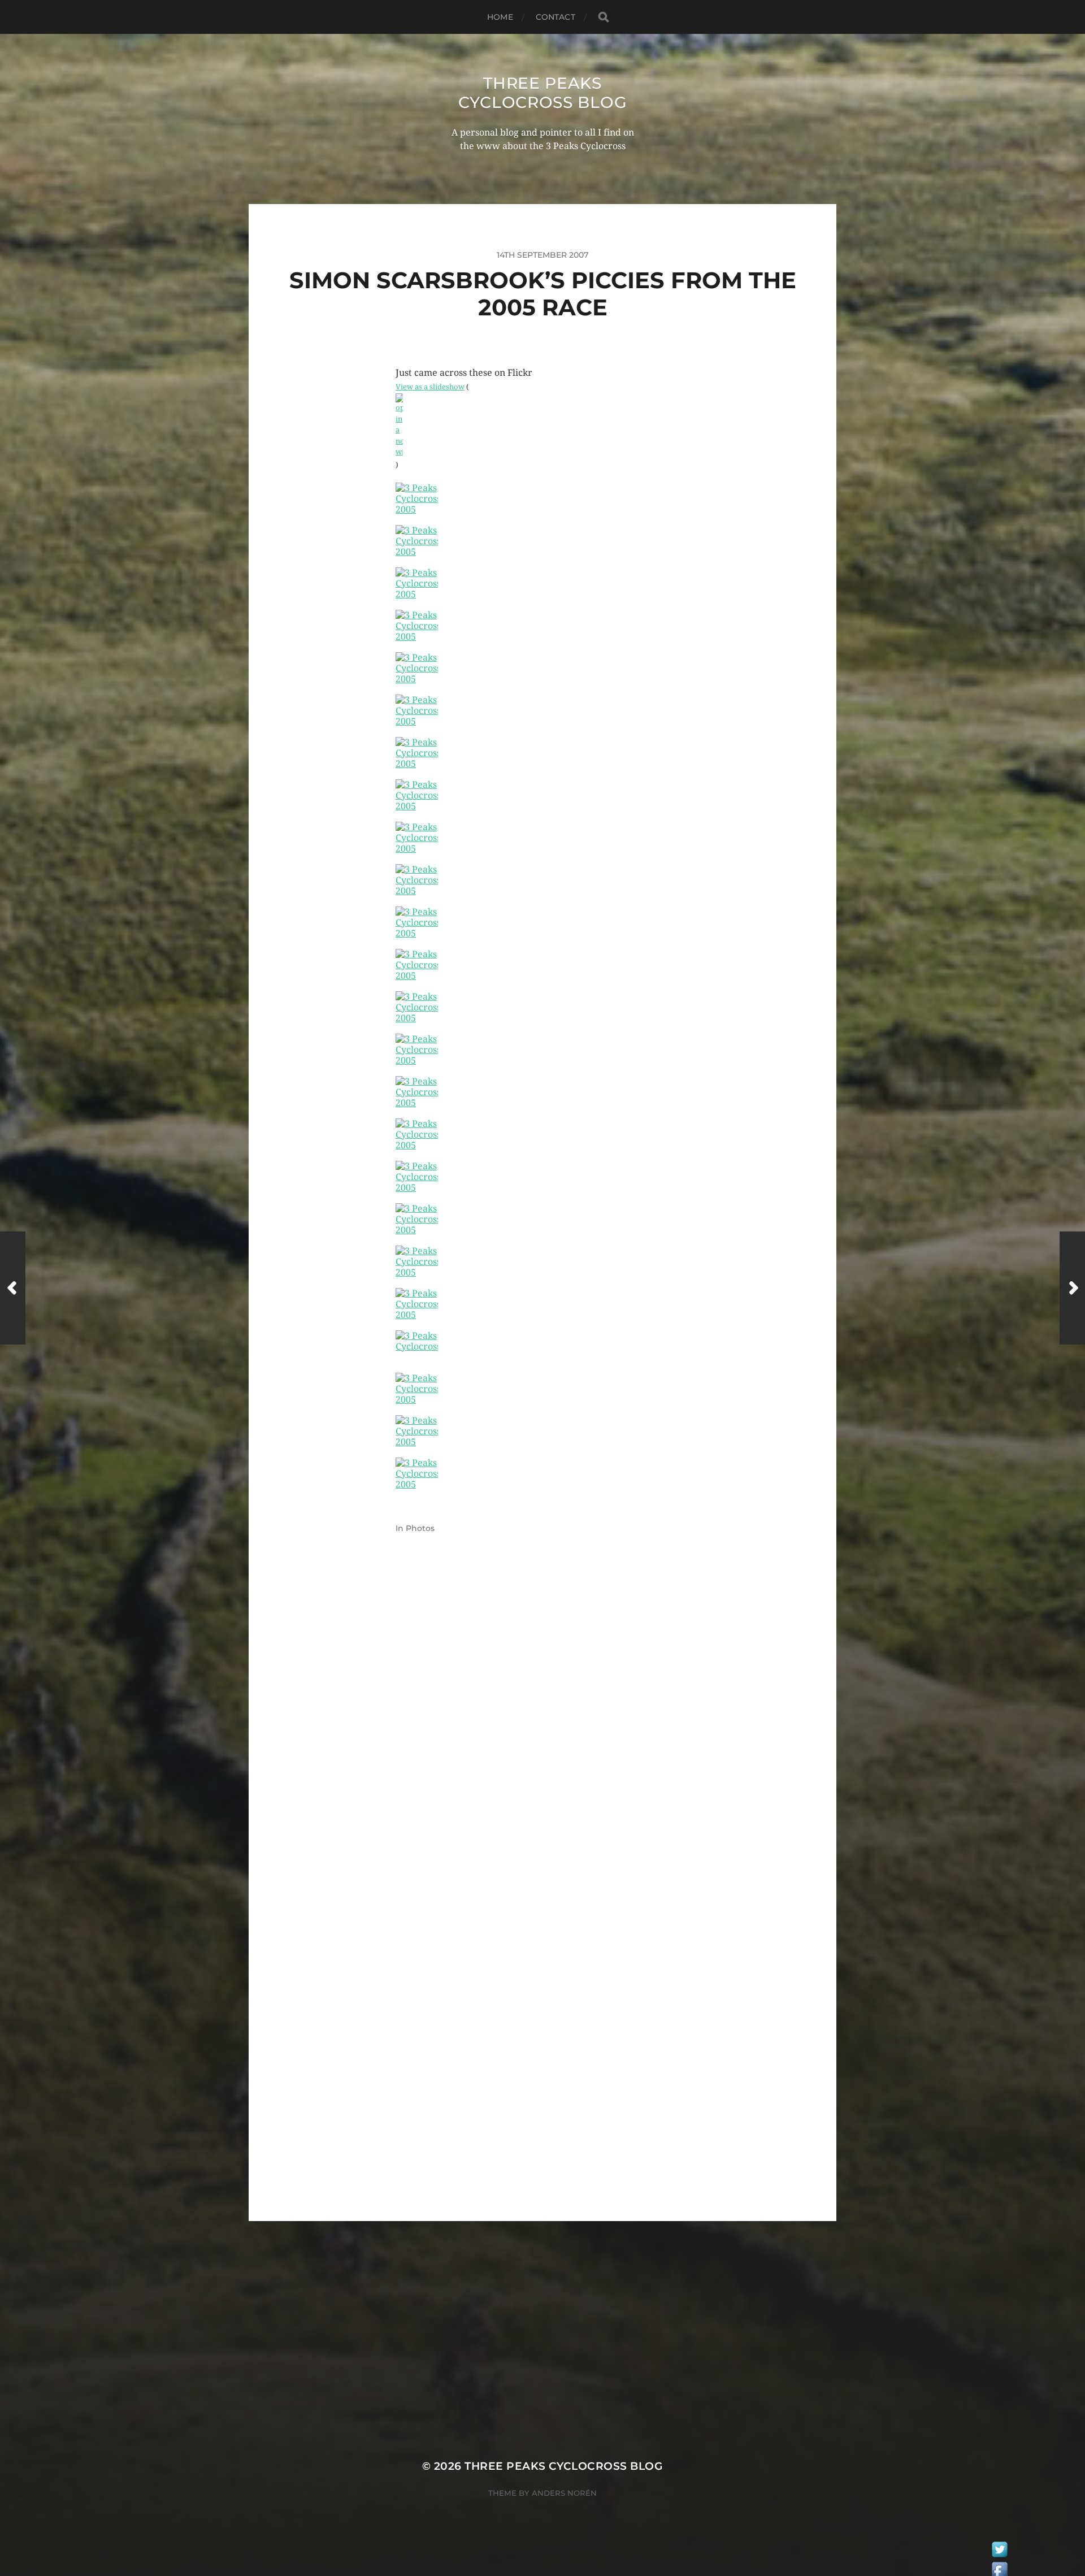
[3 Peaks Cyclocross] (542, 1352)
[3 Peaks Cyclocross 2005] (542, 504)
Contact (555, 17)
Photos (420, 1528)
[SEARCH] (604, 17)
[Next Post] (1072, 1288)
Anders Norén (564, 2493)
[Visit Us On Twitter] (999, 2552)
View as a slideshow (430, 387)
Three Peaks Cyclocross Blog (543, 93)
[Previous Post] (13, 1288)
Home (500, 17)
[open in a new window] (542, 426)
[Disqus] (542, 1737)
